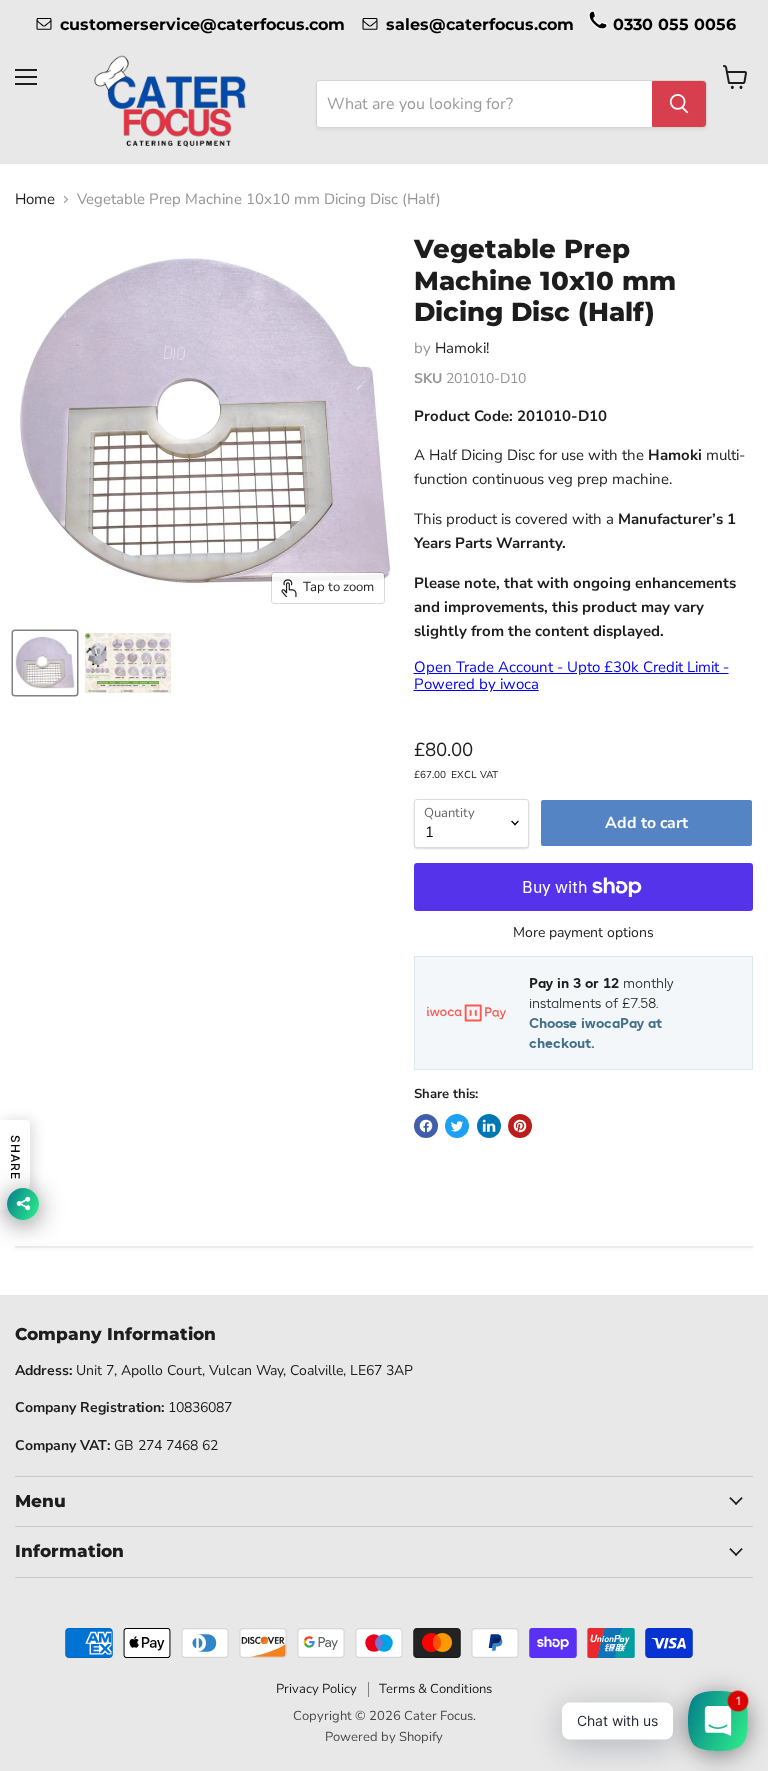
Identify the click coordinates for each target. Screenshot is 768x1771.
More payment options (583, 933)
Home (35, 199)
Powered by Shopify (384, 1737)
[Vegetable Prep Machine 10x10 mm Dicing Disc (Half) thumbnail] (45, 663)
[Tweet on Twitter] (457, 1126)
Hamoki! (462, 348)
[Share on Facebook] (426, 1126)
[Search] (679, 104)
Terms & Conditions (435, 1689)
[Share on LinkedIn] (489, 1126)
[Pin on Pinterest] (520, 1126)
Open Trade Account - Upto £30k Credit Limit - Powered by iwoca (571, 675)
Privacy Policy (316, 1689)
